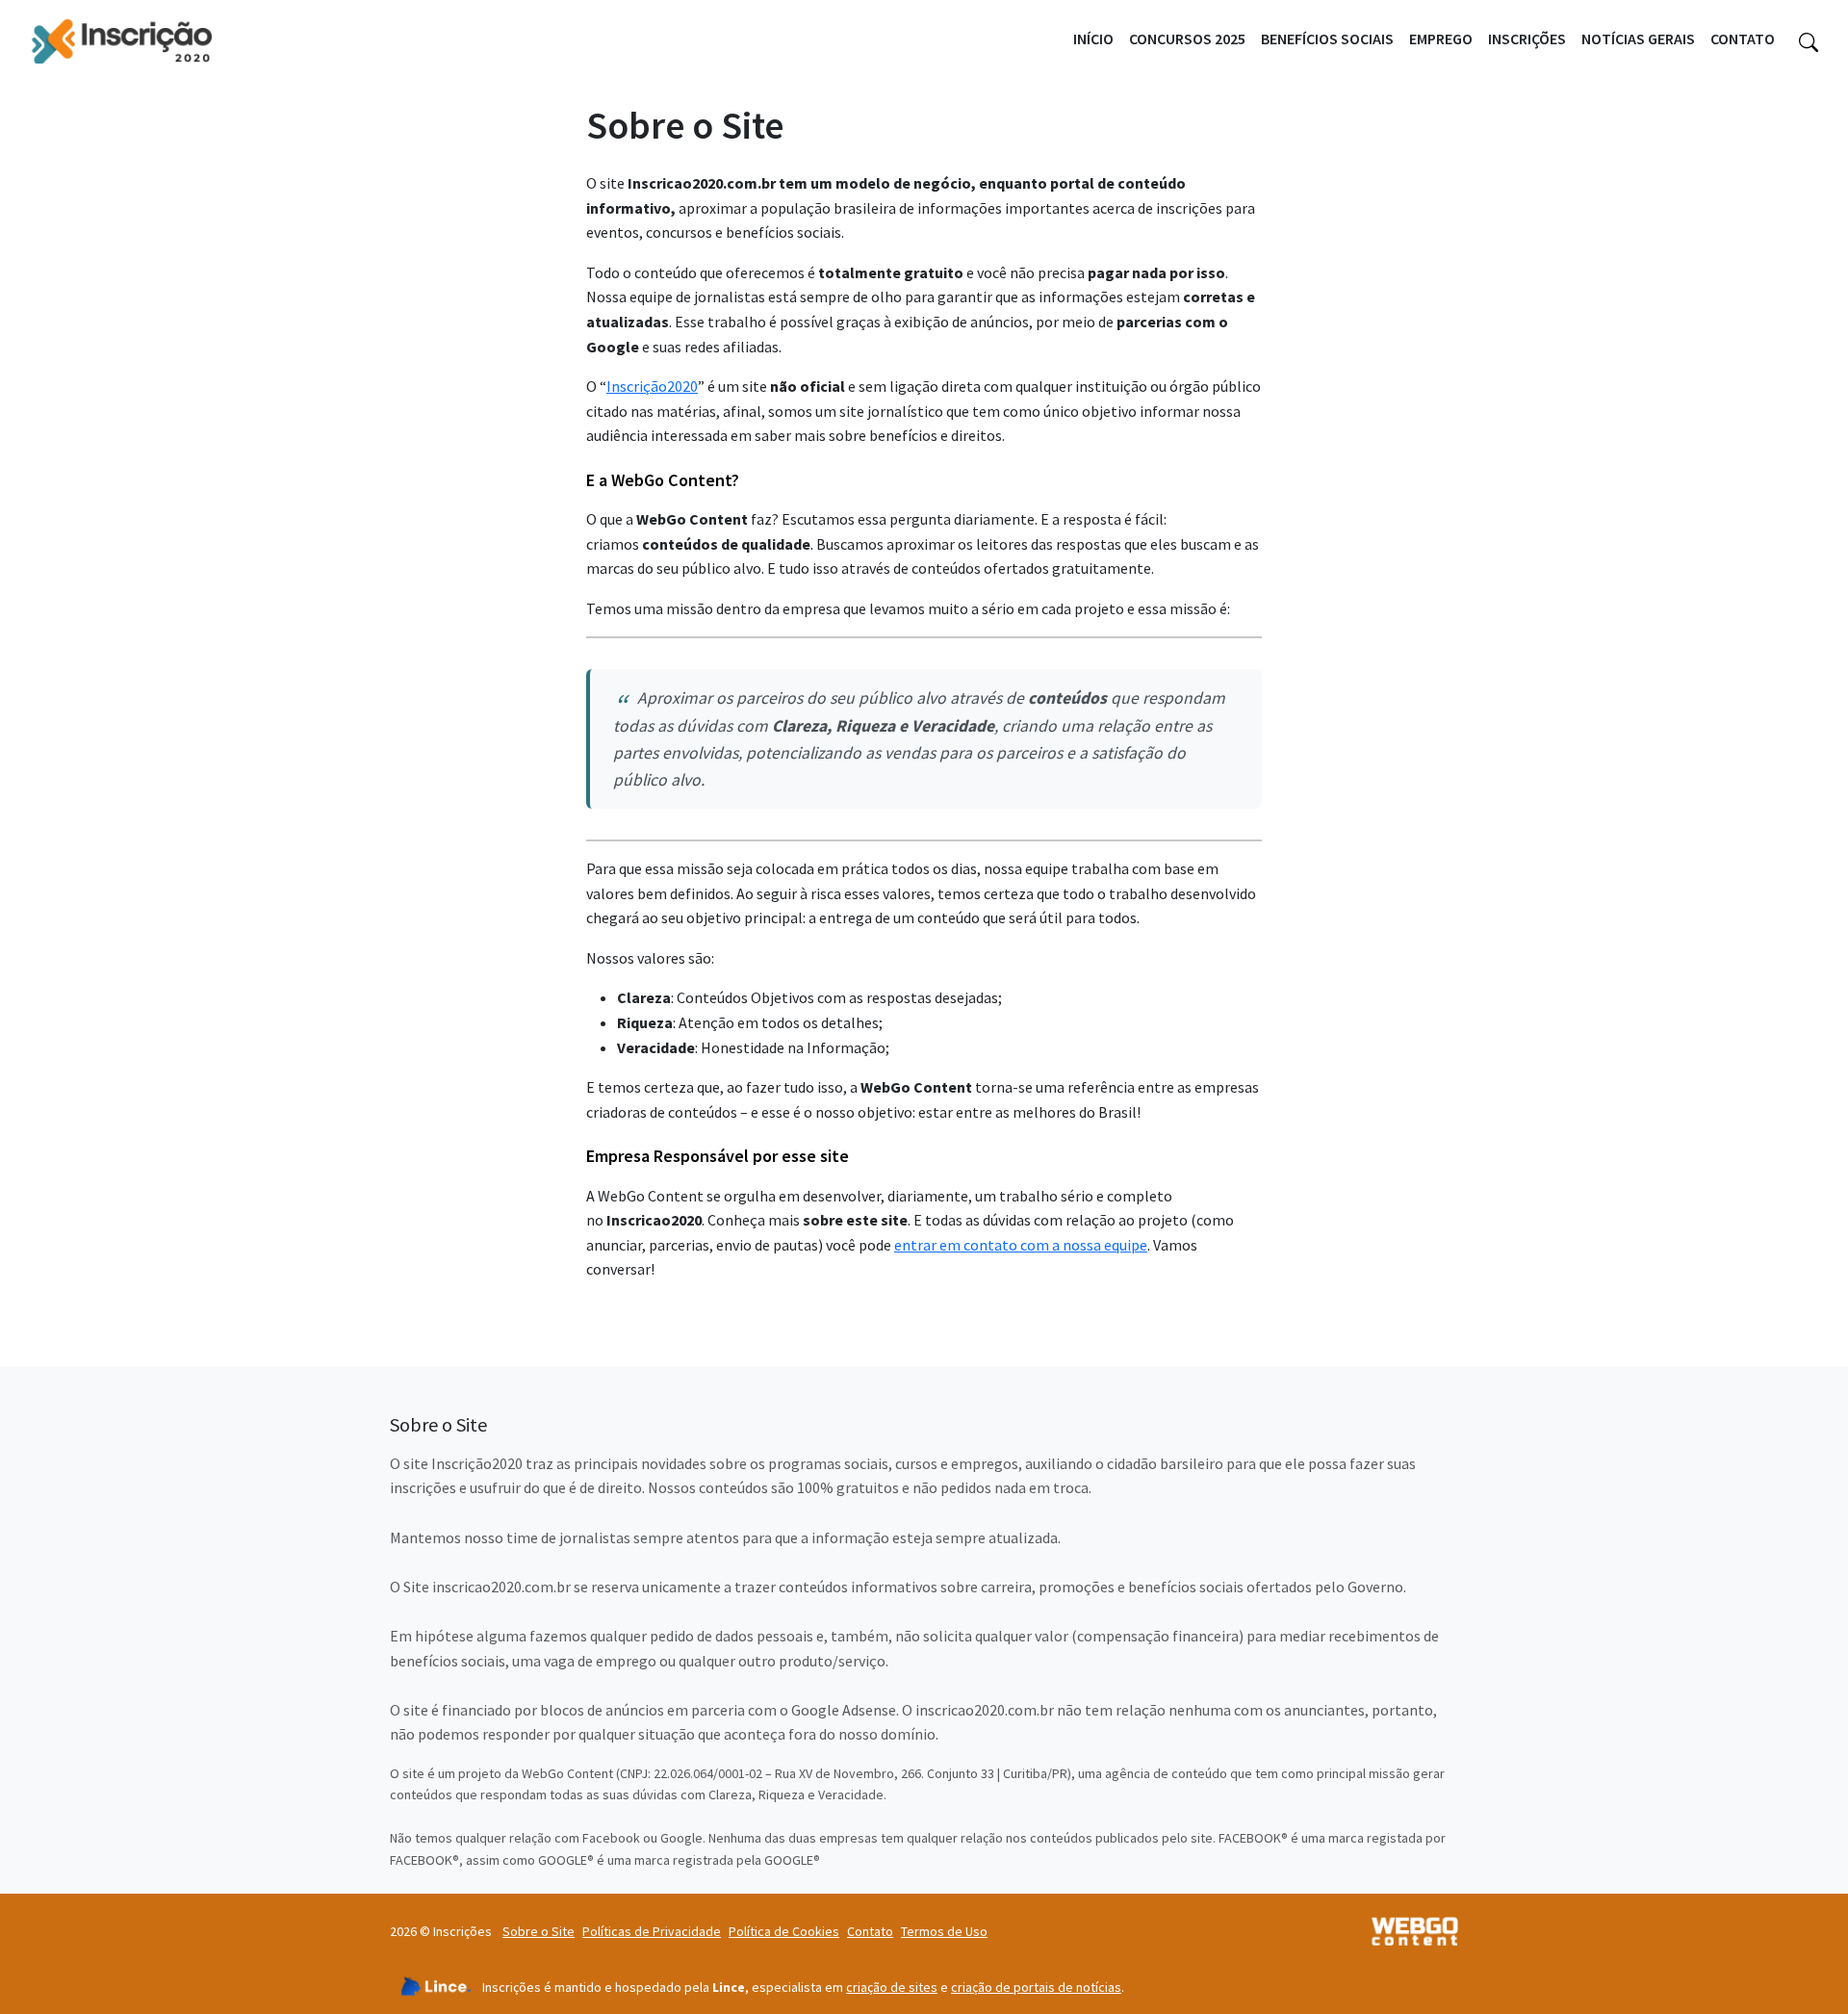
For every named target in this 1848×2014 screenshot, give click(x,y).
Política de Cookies (784, 1931)
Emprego (1441, 39)
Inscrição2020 (652, 386)
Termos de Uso (944, 1931)
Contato (1743, 39)
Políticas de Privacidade (652, 1931)
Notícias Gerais (1638, 39)
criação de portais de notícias (1036, 1987)
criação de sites (892, 1987)
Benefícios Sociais (1327, 39)
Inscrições (1527, 39)
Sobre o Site (539, 1931)
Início (1093, 39)
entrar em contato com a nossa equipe (1021, 1245)
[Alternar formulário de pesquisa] (1809, 39)
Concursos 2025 (1187, 39)
